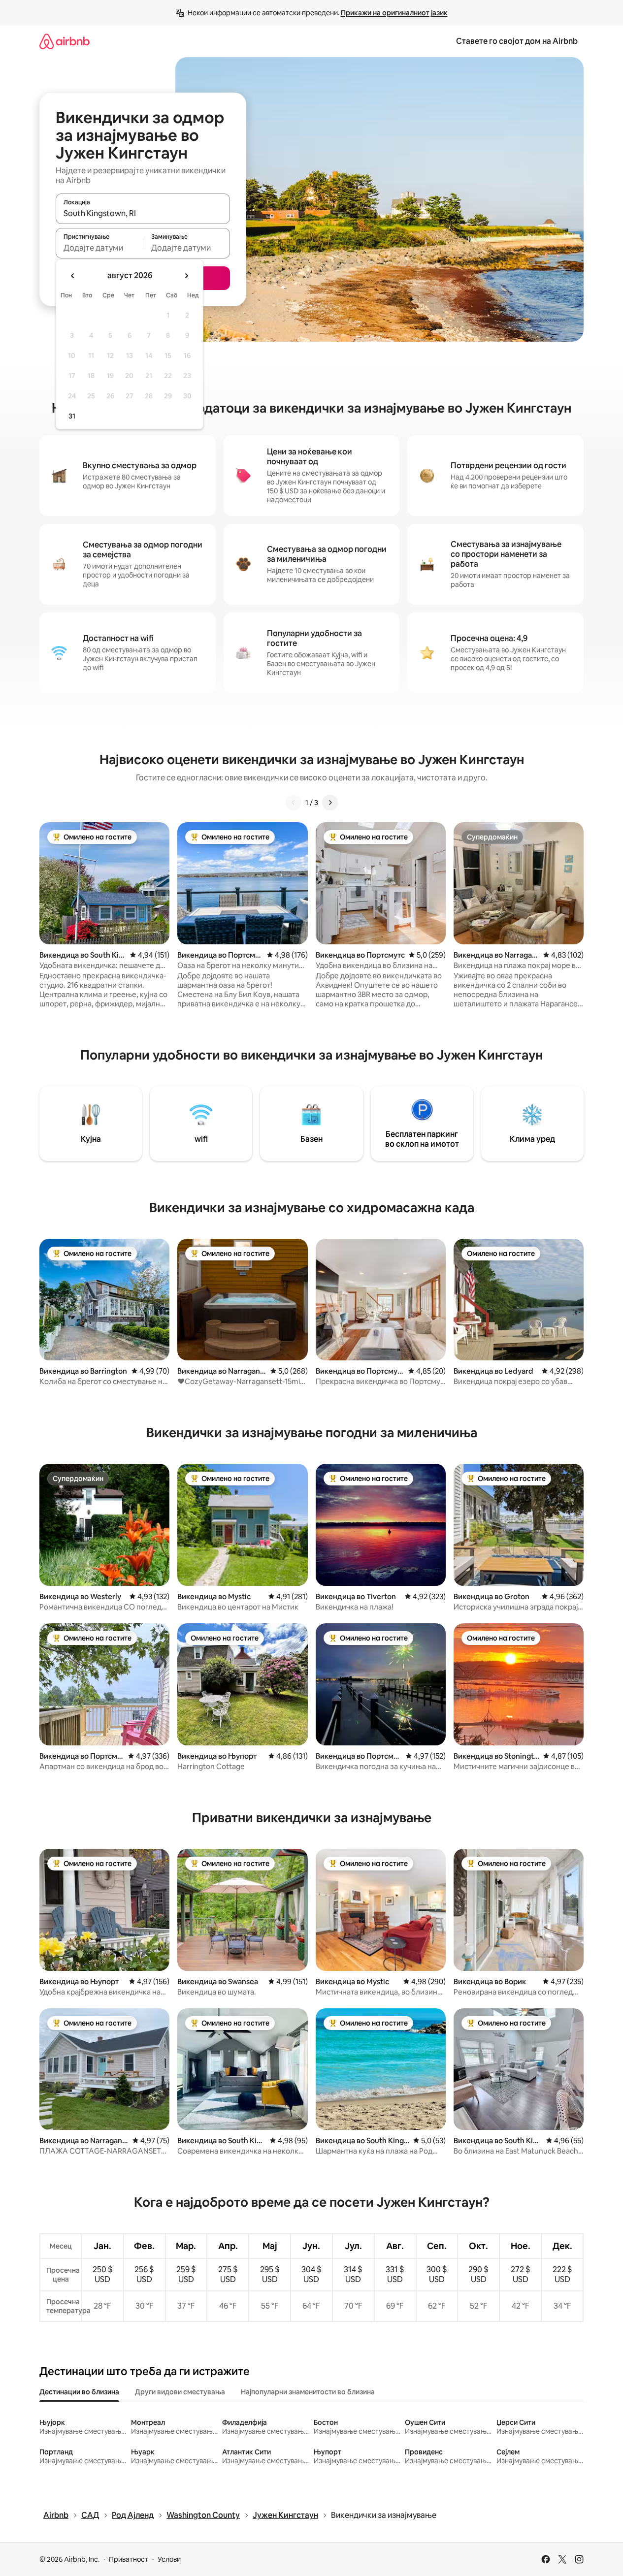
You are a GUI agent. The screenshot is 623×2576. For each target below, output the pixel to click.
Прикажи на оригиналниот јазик (394, 13)
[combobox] (143, 213)
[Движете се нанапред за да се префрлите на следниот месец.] (186, 276)
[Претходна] (294, 803)
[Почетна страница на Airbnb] (65, 41)
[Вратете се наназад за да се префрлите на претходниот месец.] (73, 276)
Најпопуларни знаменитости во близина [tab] (308, 2392)
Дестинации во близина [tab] (79, 2392)
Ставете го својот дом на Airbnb (517, 41)
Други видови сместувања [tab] (180, 2392)
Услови (169, 2559)
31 (72, 416)
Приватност (129, 2559)
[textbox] (99, 248)
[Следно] (330, 803)
